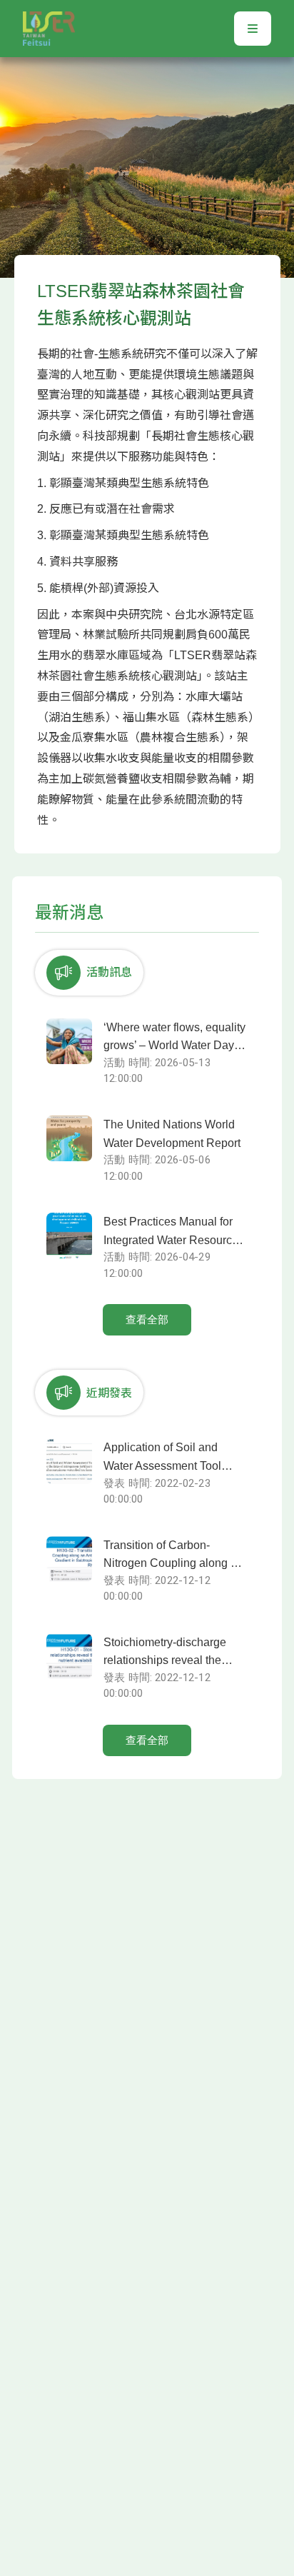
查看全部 (147, 1320)
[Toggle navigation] (253, 29)
